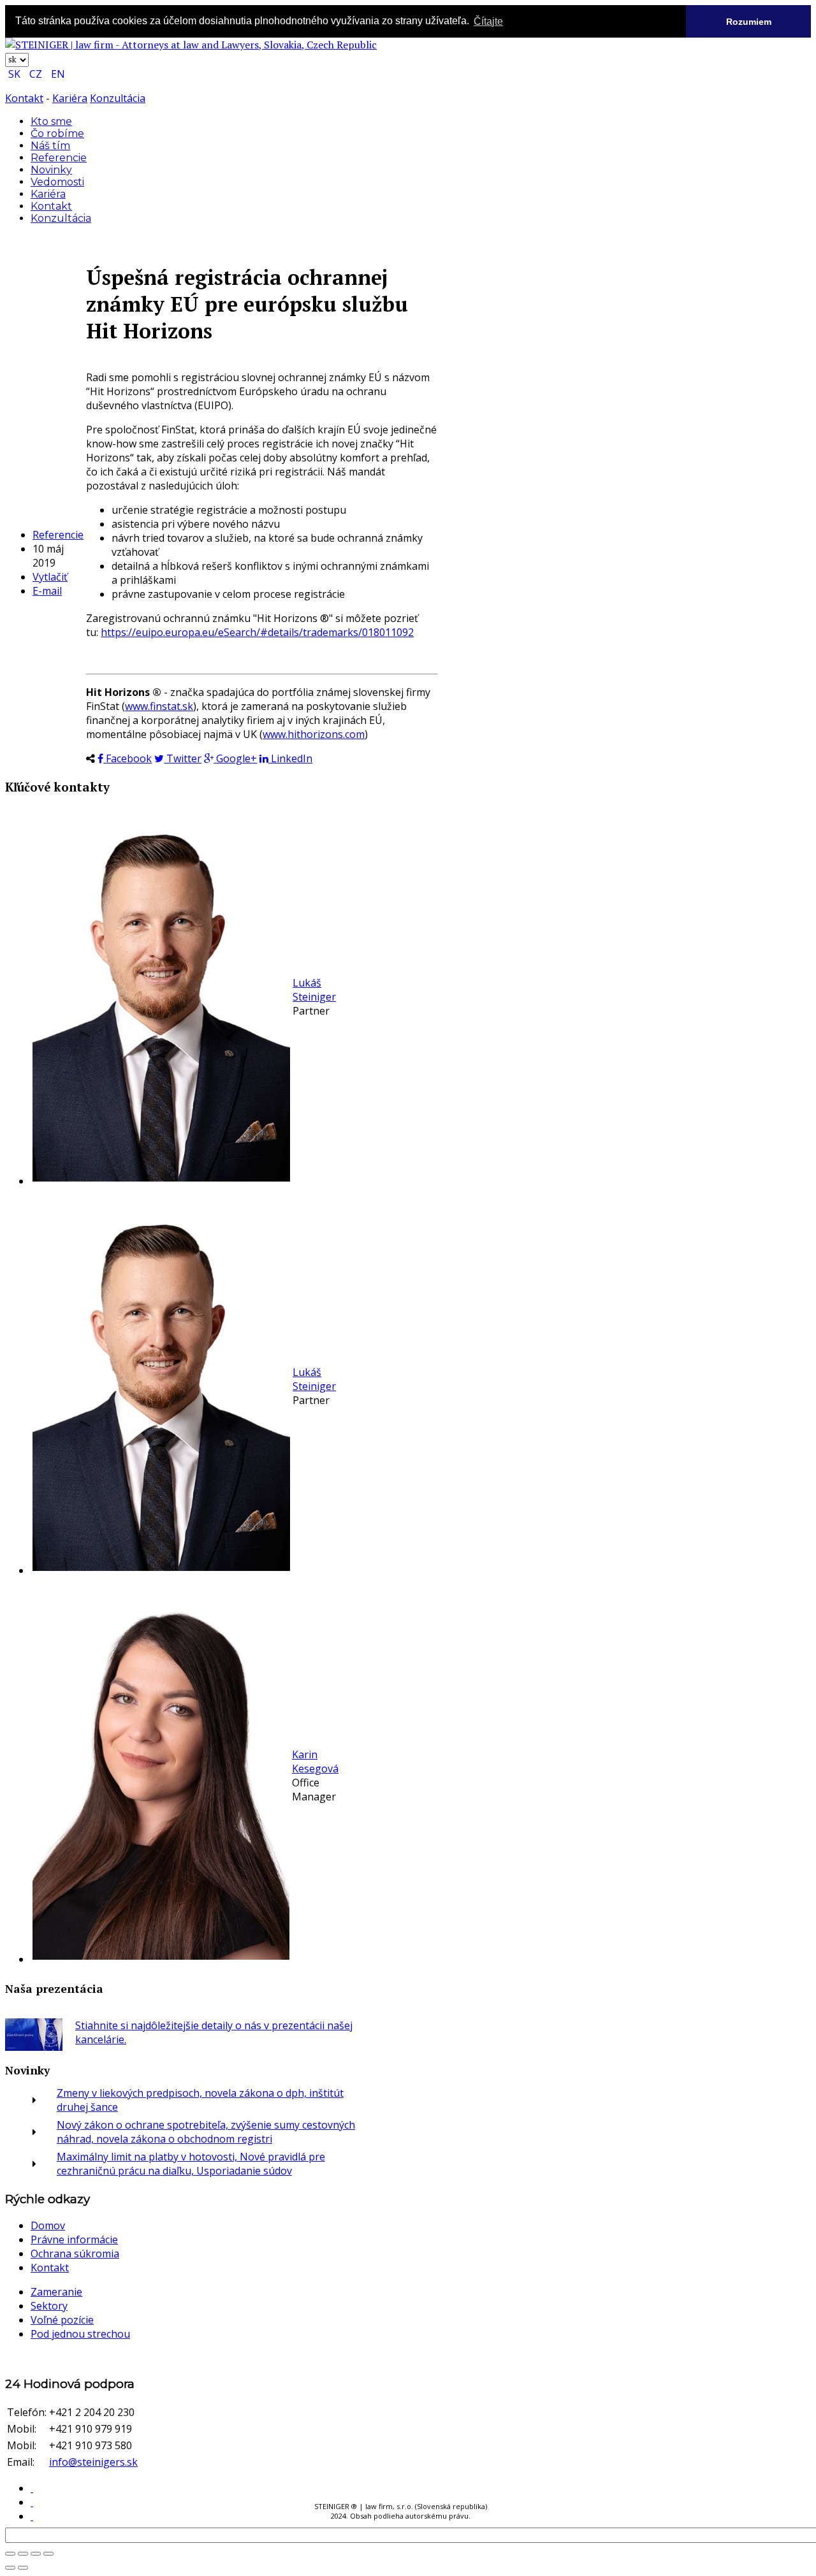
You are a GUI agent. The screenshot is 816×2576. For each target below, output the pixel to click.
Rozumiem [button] (749, 22)
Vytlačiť (50, 577)
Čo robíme (57, 134)
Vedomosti (57, 182)
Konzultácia (118, 98)
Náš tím (50, 146)
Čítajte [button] (488, 21)
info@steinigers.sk (93, 2462)
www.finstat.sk (159, 706)
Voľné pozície (62, 2320)
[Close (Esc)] (48, 2554)
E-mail (47, 591)
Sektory (49, 2306)
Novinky (51, 170)
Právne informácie (74, 2240)
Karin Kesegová (315, 1762)
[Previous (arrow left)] (10, 2568)
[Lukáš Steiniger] (161, 1178)
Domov (48, 2225)
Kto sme (51, 121)
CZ (37, 74)
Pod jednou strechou (80, 2334)
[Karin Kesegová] (161, 1956)
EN (58, 74)
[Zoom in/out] (23, 2554)
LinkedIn (290, 758)
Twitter (183, 758)
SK (16, 74)
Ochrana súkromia (75, 2254)
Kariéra (70, 98)
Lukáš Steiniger (314, 990)
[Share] (36, 2554)
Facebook (127, 758)
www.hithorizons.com (314, 734)
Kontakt (24, 98)
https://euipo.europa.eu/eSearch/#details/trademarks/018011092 (257, 632)
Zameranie (56, 2292)
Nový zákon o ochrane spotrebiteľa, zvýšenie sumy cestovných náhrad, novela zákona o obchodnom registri (206, 2132)
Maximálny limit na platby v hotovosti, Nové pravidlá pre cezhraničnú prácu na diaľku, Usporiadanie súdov (191, 2164)
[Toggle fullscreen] (10, 2554)
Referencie (59, 158)
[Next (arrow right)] (23, 2568)
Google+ (235, 758)
